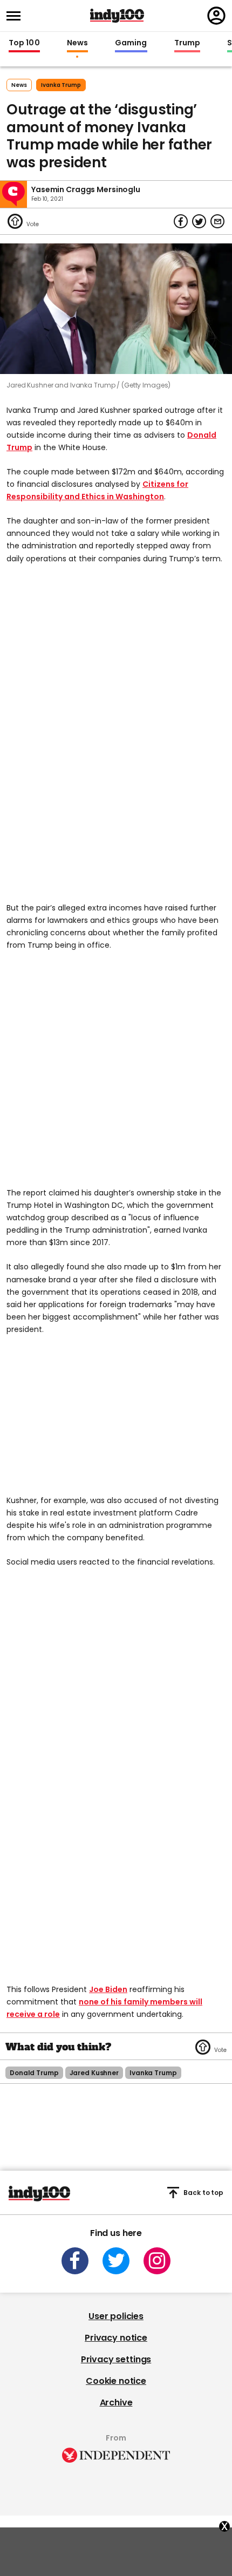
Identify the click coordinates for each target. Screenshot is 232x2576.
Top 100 (24, 43)
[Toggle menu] (17, 16)
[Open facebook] (75, 2261)
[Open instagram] (157, 2261)
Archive (116, 2402)
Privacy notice (116, 2338)
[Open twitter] (116, 2261)
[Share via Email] (217, 221)
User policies (116, 2316)
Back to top (203, 2193)
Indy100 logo (117, 16)
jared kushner (94, 2073)
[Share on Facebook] (181, 221)
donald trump (34, 2073)
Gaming (131, 43)
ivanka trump (61, 85)
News (77, 43)
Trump (187, 43)
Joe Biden (108, 1989)
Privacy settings (116, 2359)
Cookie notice (116, 2381)
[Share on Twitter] (199, 221)
